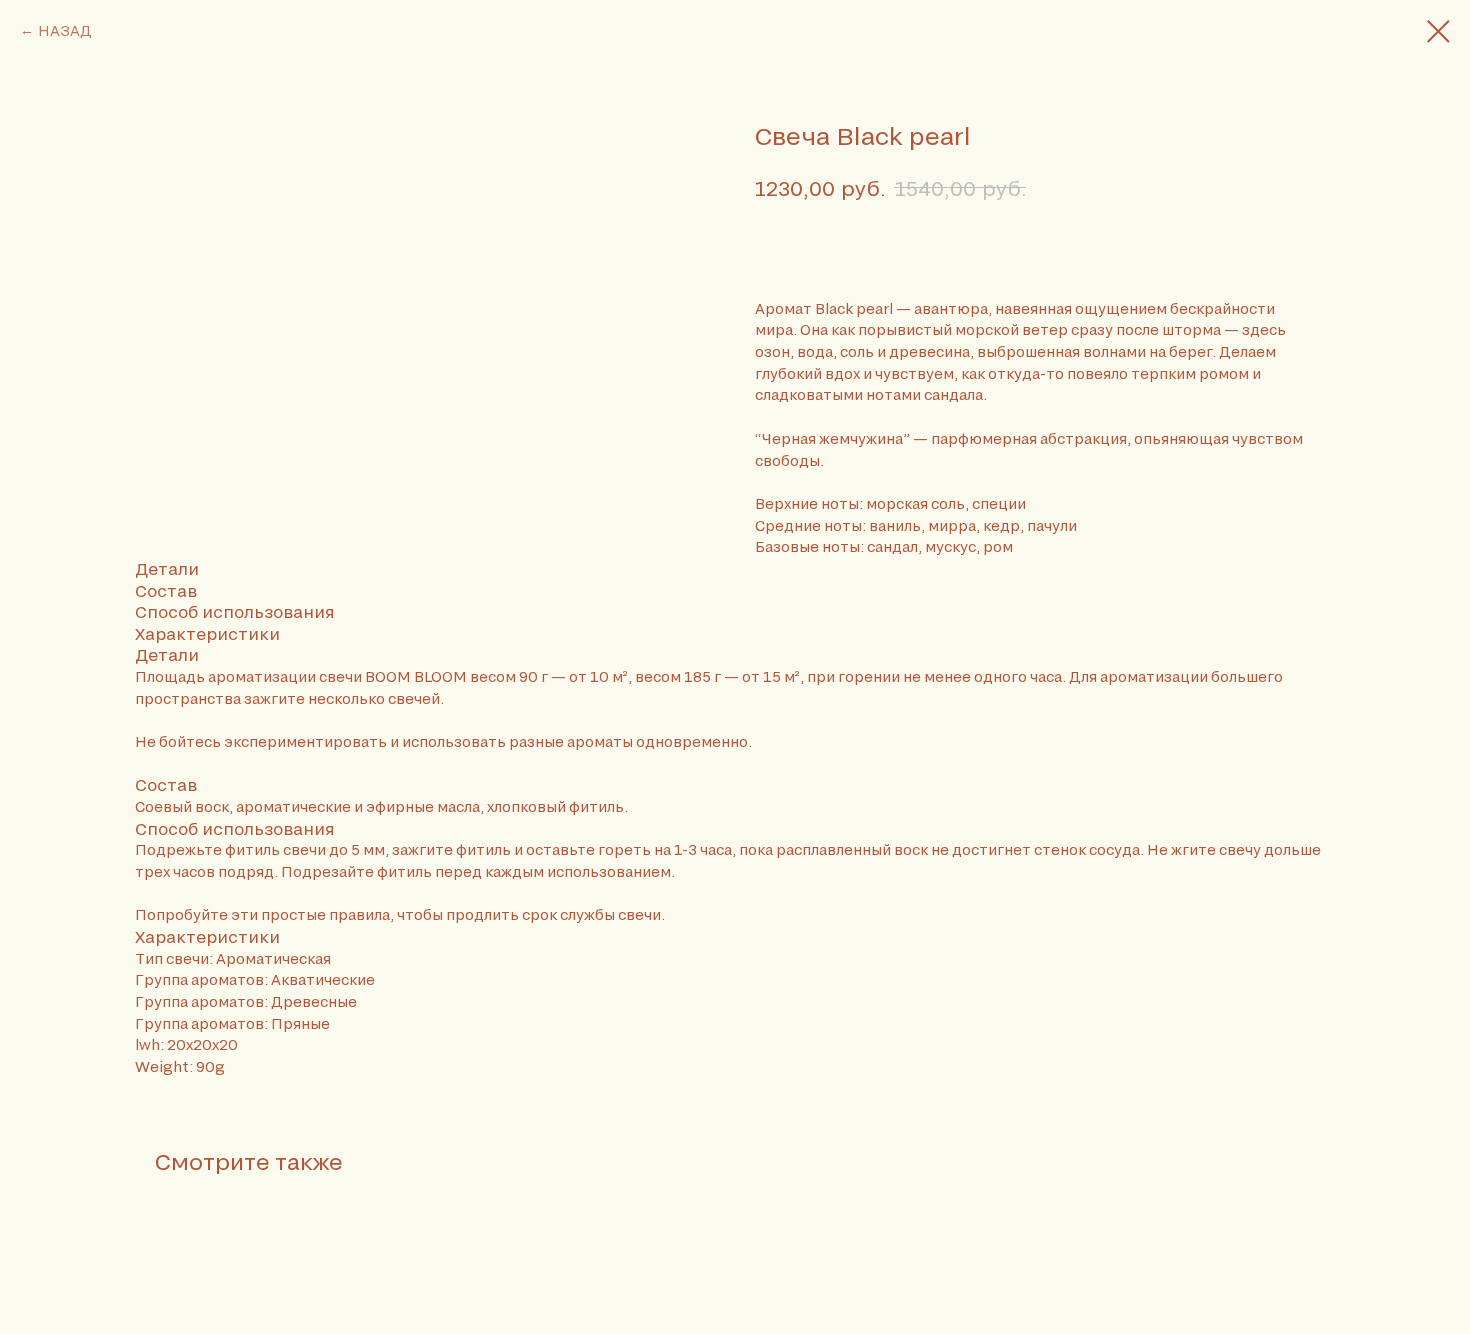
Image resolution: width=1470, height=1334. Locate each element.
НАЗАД (65, 30)
